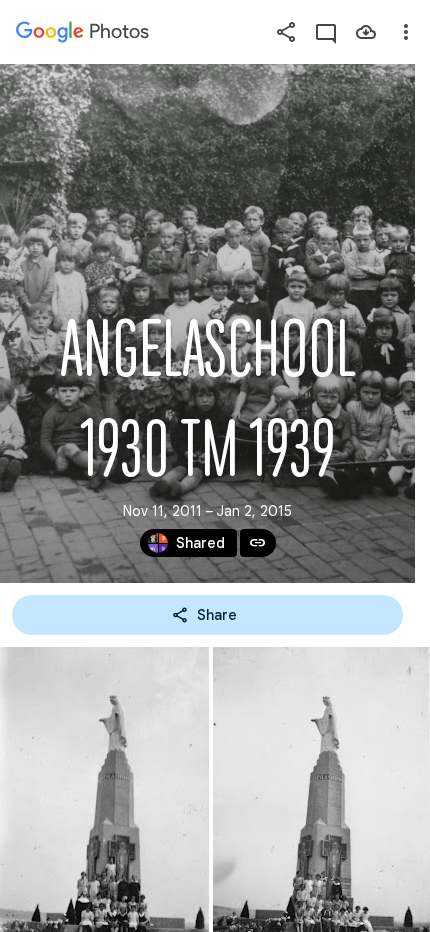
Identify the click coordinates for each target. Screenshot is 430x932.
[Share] (286, 32)
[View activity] (326, 32)
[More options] (406, 32)
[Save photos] (366, 32)
